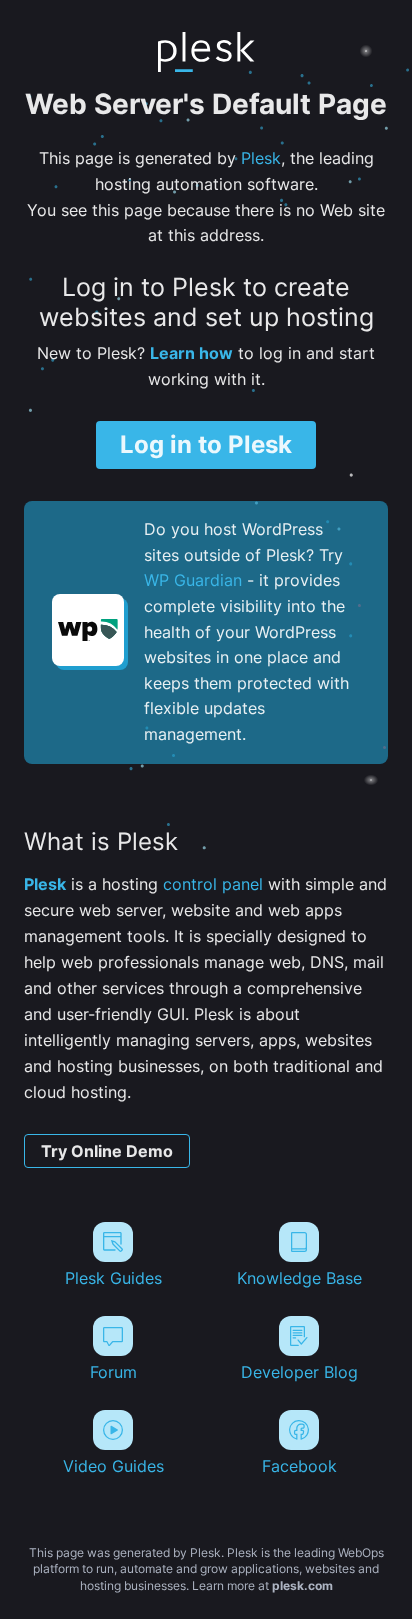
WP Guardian (193, 580)
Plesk (261, 158)
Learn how (191, 353)
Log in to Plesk (206, 444)
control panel (213, 884)
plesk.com (302, 1585)
